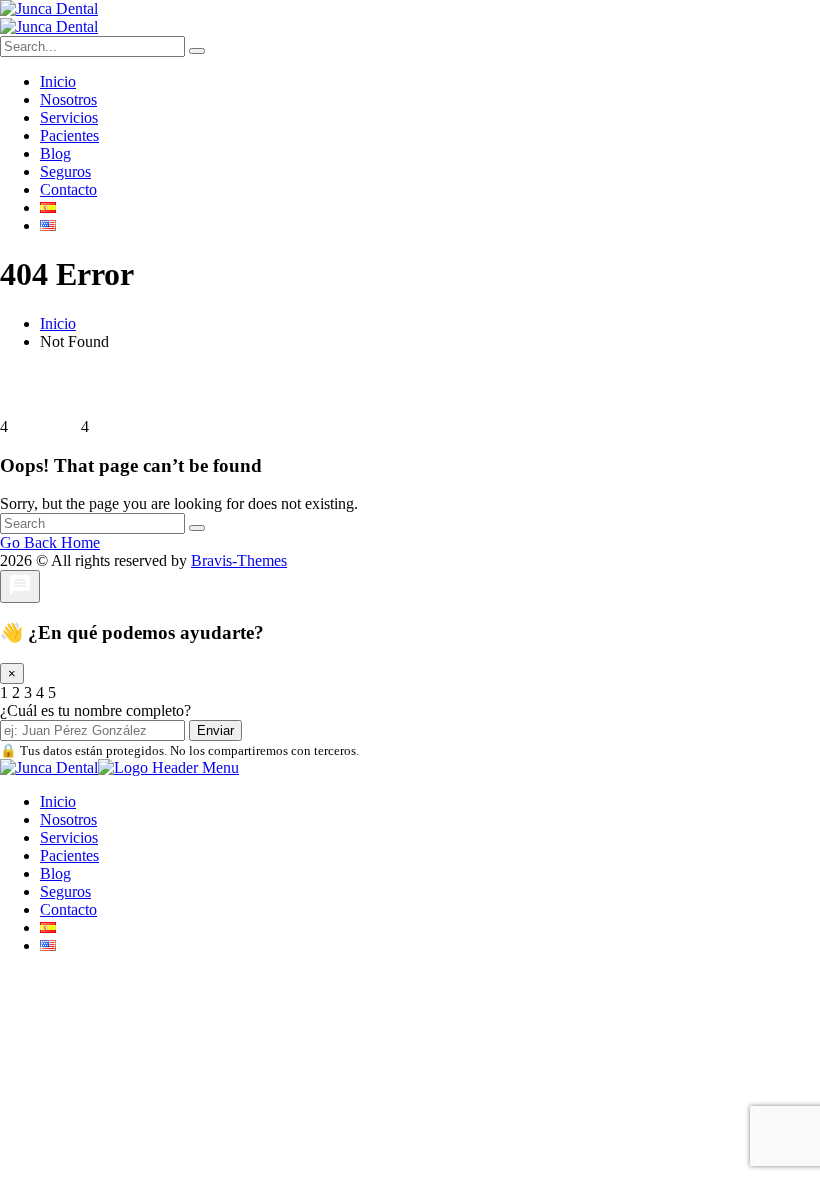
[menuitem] (48, 927)
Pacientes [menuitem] (69, 855)
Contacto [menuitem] (68, 909)
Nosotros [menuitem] (68, 819)
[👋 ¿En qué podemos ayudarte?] (20, 586)
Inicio (58, 323)
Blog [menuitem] (55, 873)
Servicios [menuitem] (69, 837)
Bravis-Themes (239, 560)
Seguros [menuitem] (65, 891)
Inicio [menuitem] (58, 801)
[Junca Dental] (49, 8)
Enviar (215, 730)
